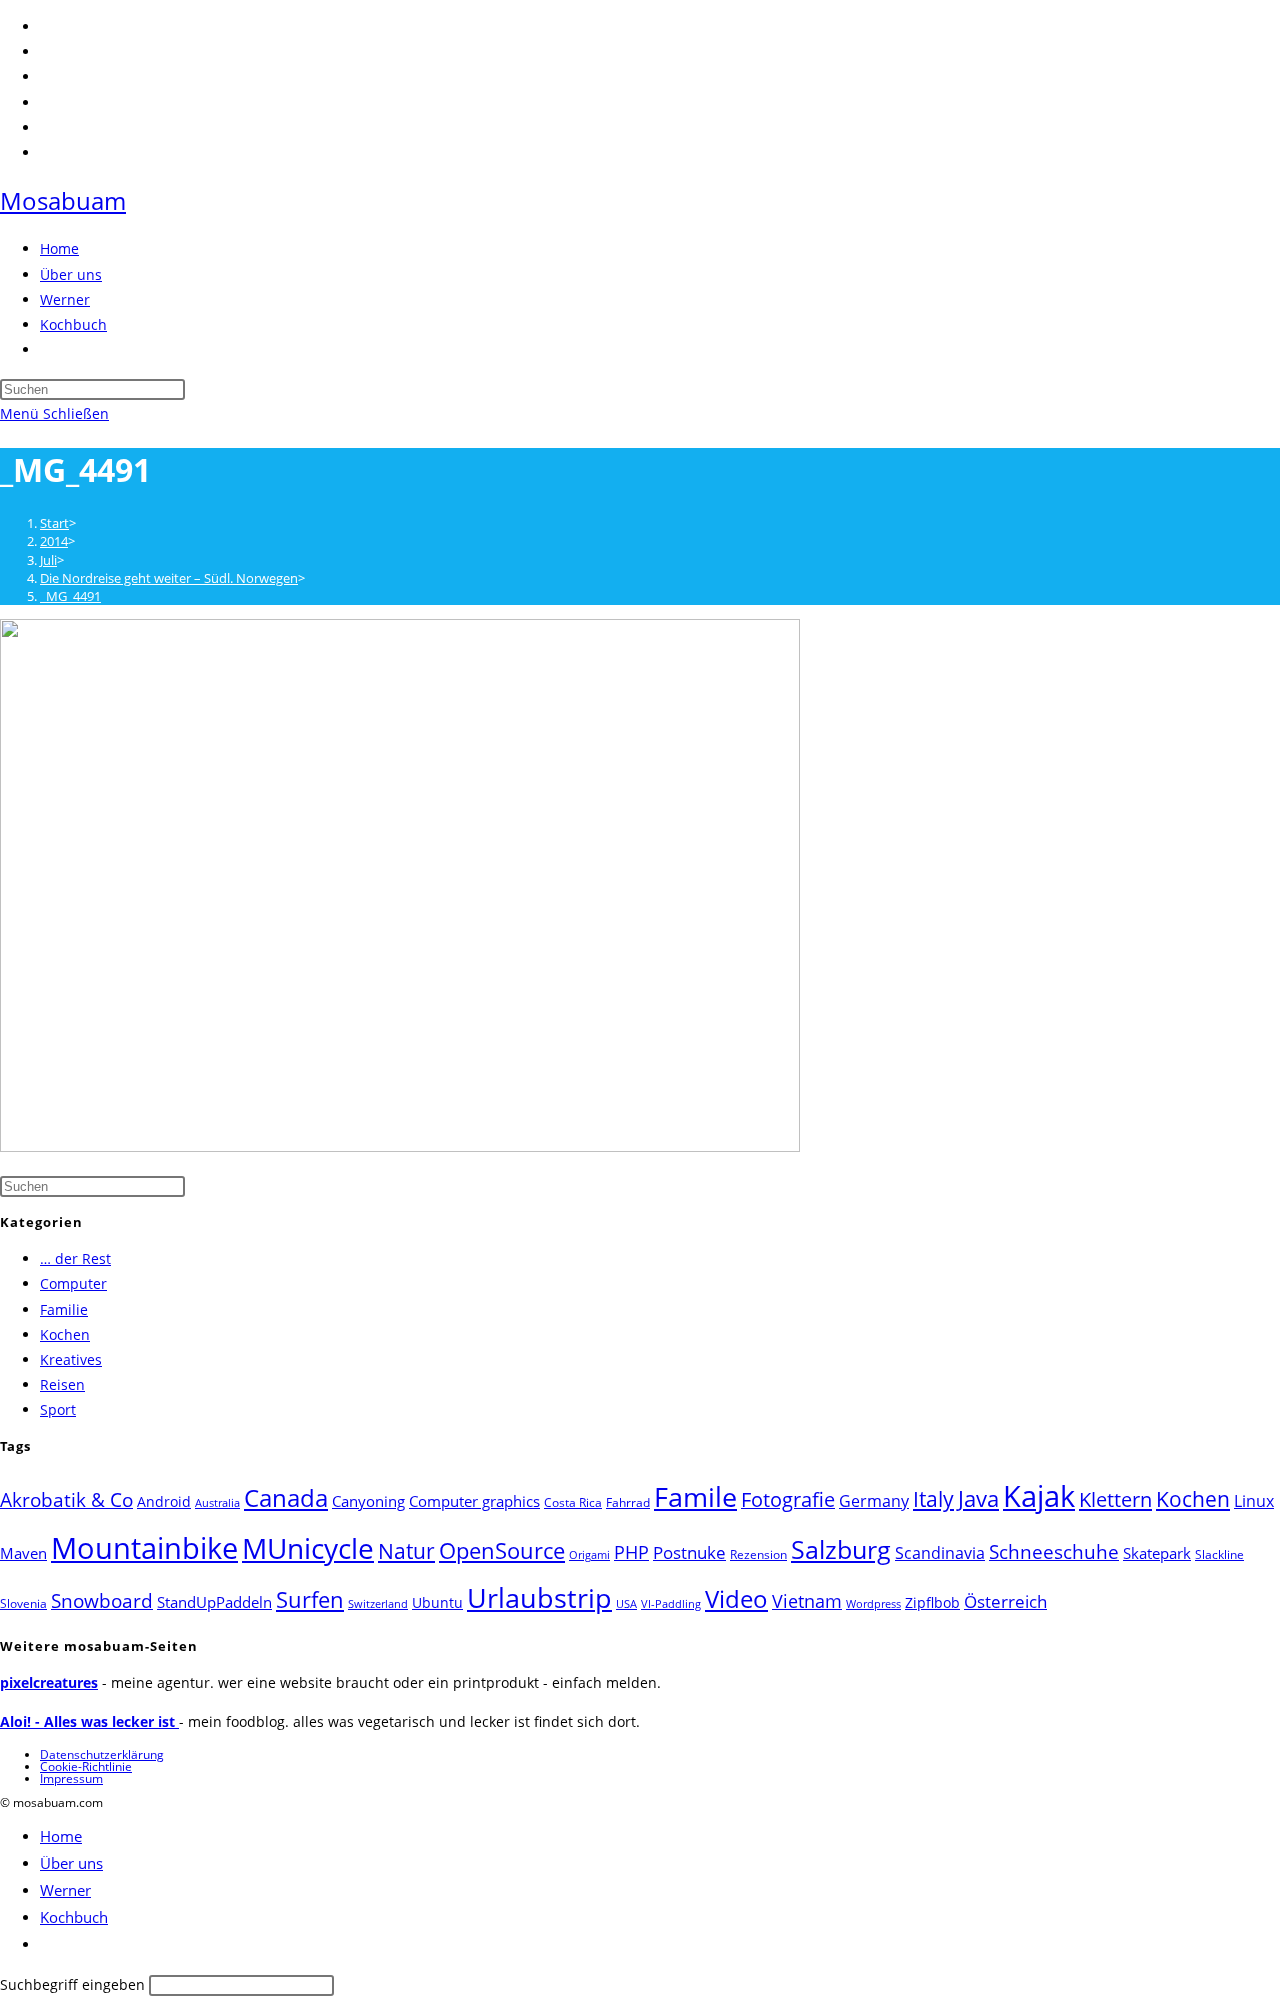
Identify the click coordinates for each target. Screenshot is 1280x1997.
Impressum (71, 1778)
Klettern (1115, 1499)
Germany (874, 1501)
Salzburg (841, 1549)
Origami (589, 1555)
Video (736, 1599)
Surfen (310, 1599)
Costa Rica (573, 1502)
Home (61, 1836)
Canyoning (368, 1501)
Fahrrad (628, 1502)
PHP (631, 1551)
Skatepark (1157, 1553)
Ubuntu (437, 1602)
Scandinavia (940, 1553)
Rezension (758, 1554)
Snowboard (102, 1600)
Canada (286, 1497)
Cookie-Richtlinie (86, 1766)
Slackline (1219, 1554)
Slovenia (23, 1603)
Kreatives (71, 1359)
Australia (217, 1503)
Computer (73, 1283)
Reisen (62, 1384)
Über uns (71, 1863)
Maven (23, 1553)
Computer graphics (474, 1501)
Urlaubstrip (539, 1598)
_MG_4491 (70, 596)
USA (626, 1604)
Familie (64, 1309)
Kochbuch (74, 1917)
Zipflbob (932, 1602)
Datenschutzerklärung (102, 1754)
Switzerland (378, 1604)
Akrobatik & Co (66, 1500)
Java (978, 1498)
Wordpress (873, 1604)
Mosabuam (63, 200)
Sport (58, 1409)
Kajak (1039, 1495)
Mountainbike (144, 1548)
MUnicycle (308, 1548)
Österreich (1005, 1601)
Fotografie (788, 1499)
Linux (1254, 1500)
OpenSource (502, 1550)
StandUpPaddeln (214, 1602)
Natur (406, 1550)
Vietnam (807, 1601)
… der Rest (75, 1258)
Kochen (65, 1334)
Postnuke (689, 1552)
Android (164, 1501)
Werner (65, 1890)
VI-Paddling (671, 1604)
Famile (695, 1496)
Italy (933, 1499)
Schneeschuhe (1054, 1552)
